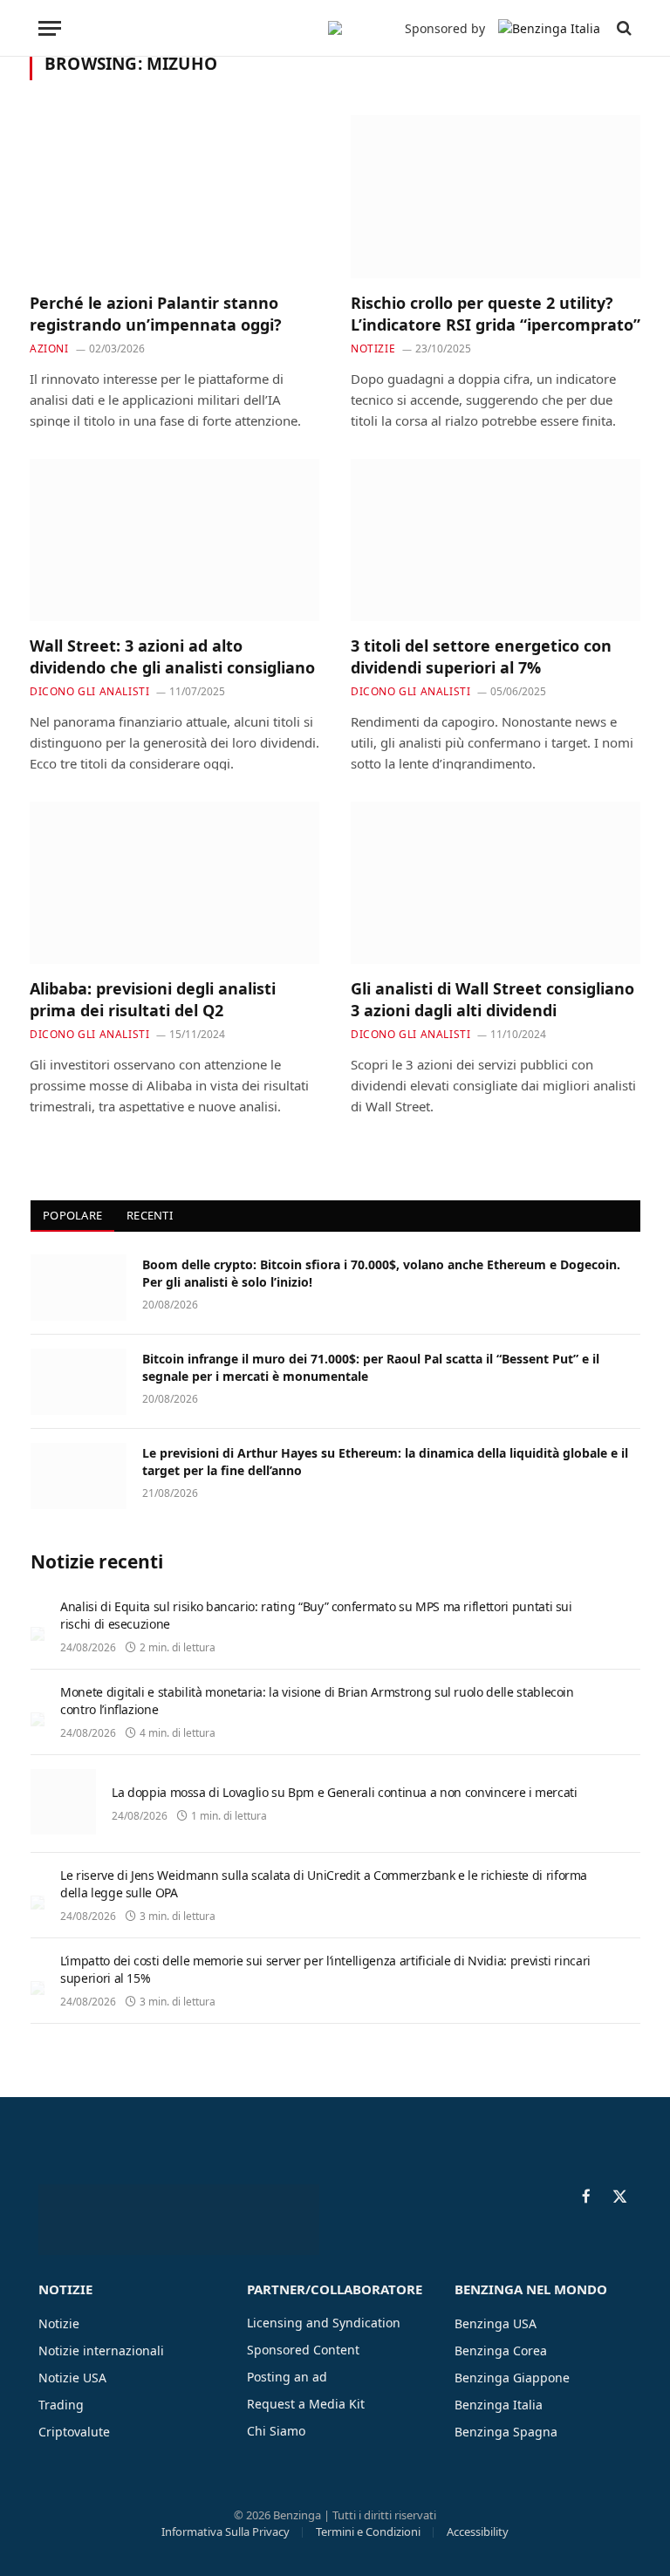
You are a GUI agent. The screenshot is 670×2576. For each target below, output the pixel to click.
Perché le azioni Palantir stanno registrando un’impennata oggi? (156, 313)
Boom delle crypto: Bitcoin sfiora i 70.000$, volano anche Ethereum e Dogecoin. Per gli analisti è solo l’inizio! (381, 1273)
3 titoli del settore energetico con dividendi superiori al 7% (481, 656)
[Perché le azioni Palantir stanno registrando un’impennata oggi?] (174, 197)
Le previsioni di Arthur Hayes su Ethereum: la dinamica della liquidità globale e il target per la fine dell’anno (385, 1462)
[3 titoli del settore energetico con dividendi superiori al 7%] (496, 540)
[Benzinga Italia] (335, 28)
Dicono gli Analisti (89, 691)
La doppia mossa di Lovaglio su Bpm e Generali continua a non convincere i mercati (345, 1792)
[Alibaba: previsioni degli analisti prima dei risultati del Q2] (174, 883)
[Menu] (50, 28)
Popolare (72, 1215)
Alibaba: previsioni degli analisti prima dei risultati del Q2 (153, 999)
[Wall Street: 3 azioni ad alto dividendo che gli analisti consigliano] (174, 540)
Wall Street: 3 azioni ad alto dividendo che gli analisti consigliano (172, 656)
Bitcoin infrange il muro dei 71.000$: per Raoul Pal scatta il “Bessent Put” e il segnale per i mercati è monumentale (371, 1367)
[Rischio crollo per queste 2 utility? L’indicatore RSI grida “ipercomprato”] (496, 197)
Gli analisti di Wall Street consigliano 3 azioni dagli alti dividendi (492, 999)
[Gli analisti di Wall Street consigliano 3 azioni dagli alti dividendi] (496, 883)
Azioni (49, 348)
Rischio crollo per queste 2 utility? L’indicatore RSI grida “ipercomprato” (496, 313)
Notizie (373, 348)
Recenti (150, 1215)
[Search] (622, 28)
